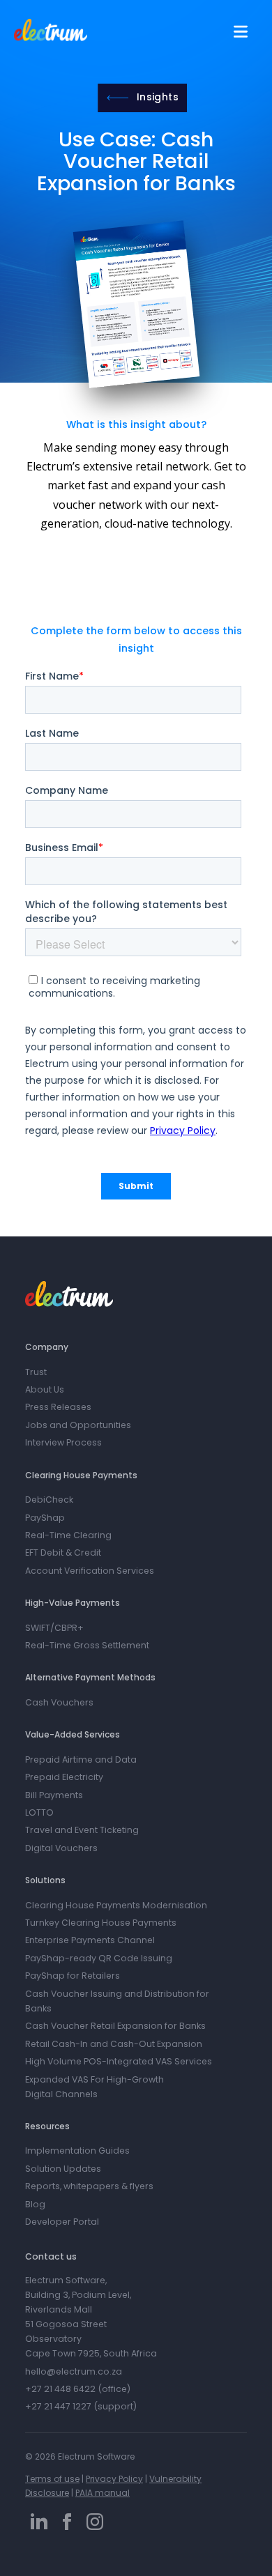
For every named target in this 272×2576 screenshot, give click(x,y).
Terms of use (52, 2479)
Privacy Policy (114, 2479)
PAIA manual (103, 2493)
